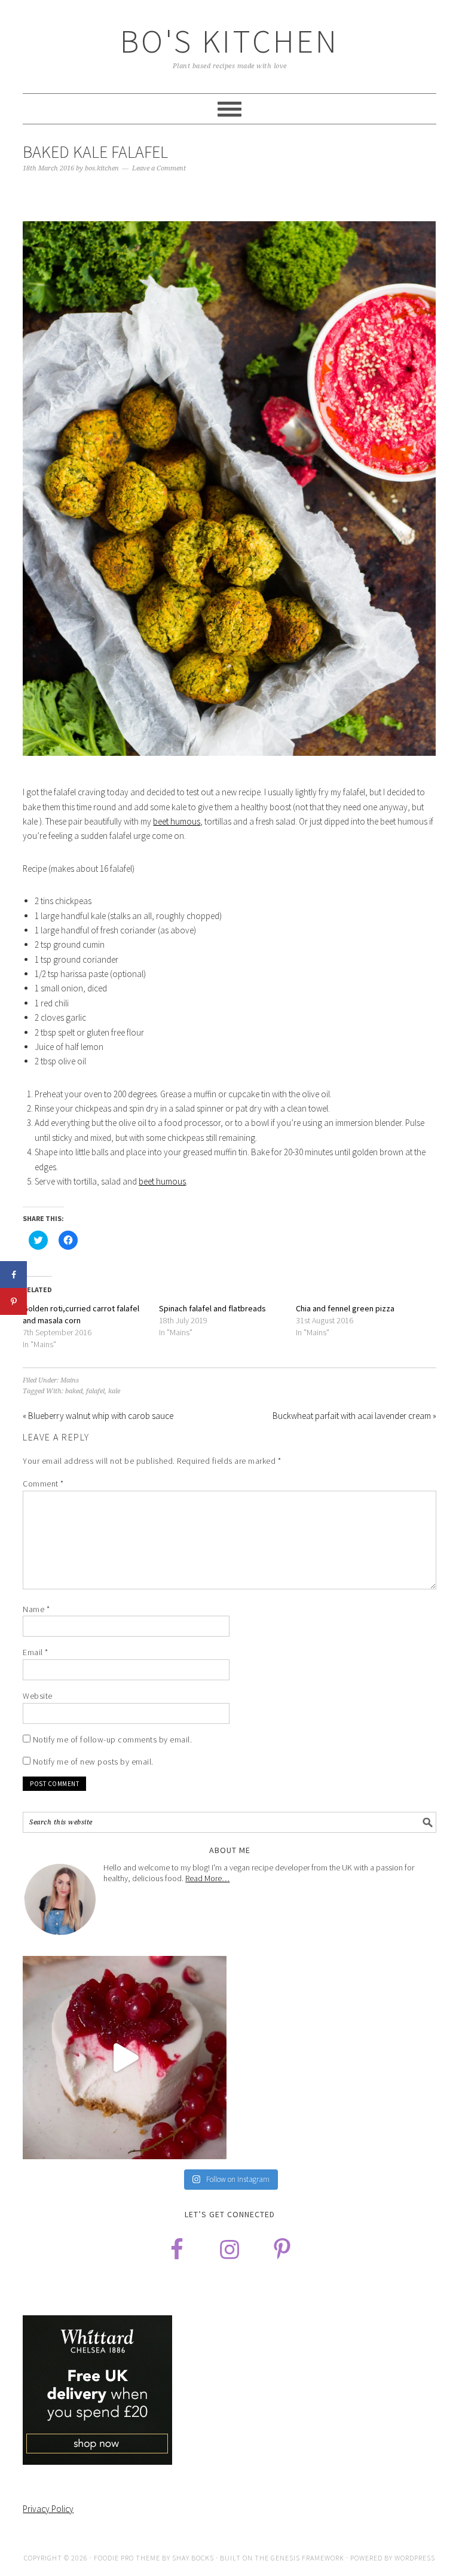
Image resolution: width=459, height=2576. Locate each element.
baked (74, 1391)
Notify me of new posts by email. (93, 1762)
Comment (43, 1484)
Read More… (207, 1878)
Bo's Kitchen (229, 41)
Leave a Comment (159, 168)
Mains (70, 1380)
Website (38, 1696)
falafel (95, 1391)
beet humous (177, 821)
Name (36, 1609)
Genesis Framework (307, 2558)
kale (114, 1391)
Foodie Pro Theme (127, 2558)
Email (36, 1652)
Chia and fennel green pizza (345, 1308)
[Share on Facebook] (13, 1275)
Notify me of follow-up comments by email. (113, 1739)
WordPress (415, 2558)
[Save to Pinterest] (13, 1301)
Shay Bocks (193, 2558)
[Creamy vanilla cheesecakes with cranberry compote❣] (125, 2058)
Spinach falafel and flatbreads (212, 1308)
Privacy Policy (48, 2509)
